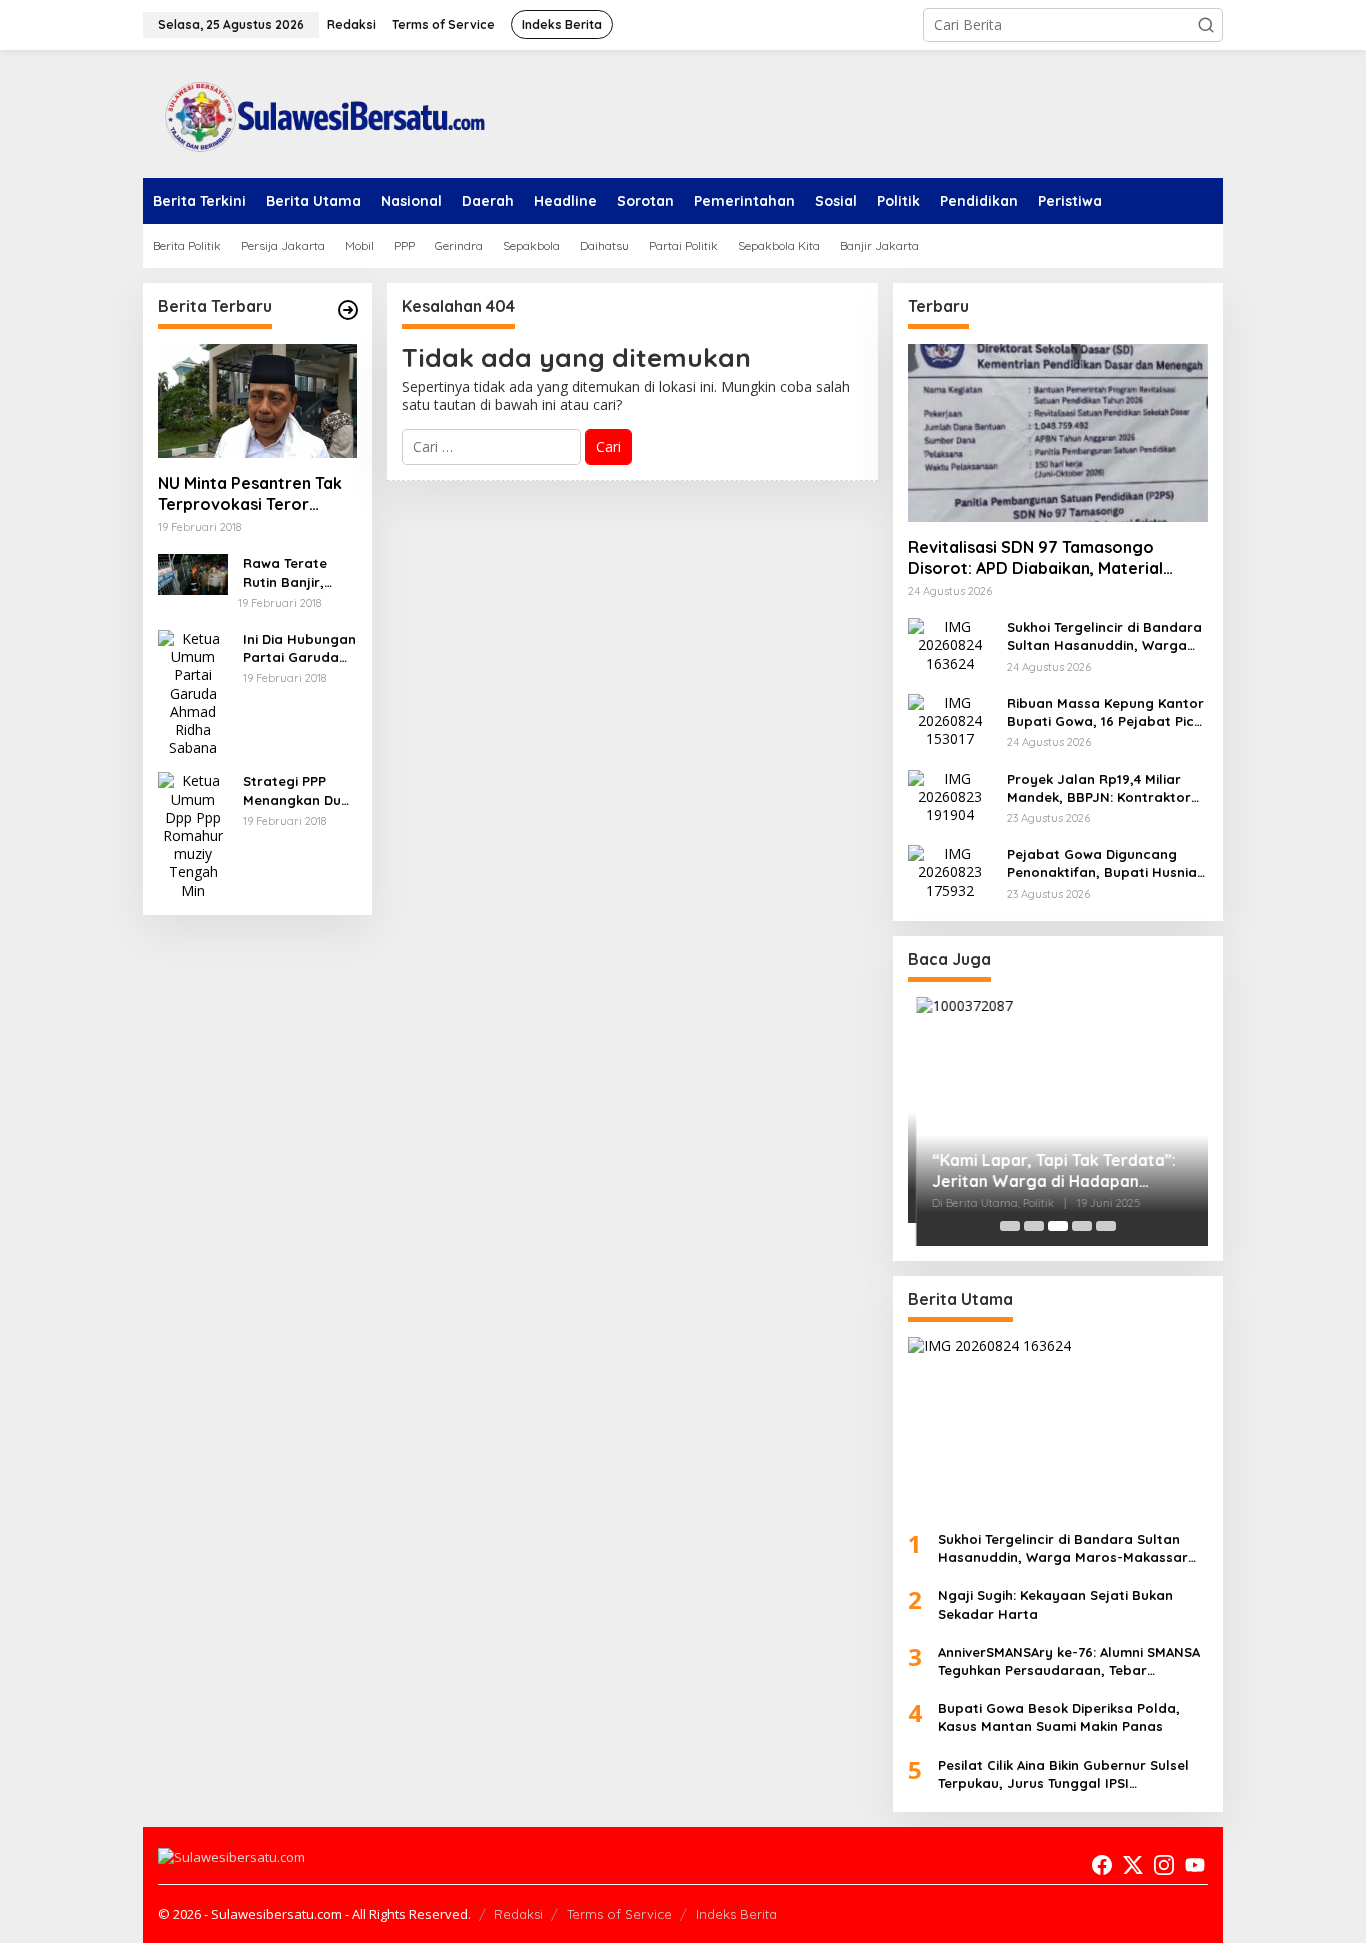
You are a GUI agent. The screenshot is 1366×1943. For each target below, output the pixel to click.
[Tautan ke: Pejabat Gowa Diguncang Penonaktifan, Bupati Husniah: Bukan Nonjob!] (950, 870)
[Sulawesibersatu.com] (318, 112)
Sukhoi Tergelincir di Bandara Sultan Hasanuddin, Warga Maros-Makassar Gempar (1104, 636)
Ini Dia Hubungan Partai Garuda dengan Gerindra (299, 648)
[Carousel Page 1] (1010, 1226)
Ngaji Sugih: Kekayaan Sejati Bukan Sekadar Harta (1055, 1604)
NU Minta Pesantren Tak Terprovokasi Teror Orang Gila (250, 494)
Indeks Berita (736, 1914)
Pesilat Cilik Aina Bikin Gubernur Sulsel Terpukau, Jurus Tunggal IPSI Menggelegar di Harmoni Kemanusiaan (1067, 1774)
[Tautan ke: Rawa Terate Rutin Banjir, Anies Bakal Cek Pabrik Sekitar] (193, 572)
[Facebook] (1102, 1865)
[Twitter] (1133, 1865)
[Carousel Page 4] (1082, 1226)
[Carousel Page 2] (1034, 1226)
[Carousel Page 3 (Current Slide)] (1058, 1226)
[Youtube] (1195, 1865)
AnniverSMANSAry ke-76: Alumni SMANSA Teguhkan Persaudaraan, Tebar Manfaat (1069, 1661)
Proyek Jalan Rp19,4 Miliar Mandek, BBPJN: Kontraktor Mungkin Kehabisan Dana (1099, 788)
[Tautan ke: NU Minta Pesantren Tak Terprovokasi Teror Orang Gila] (257, 401)
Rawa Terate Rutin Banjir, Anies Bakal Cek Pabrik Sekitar (295, 572)
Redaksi (518, 1914)
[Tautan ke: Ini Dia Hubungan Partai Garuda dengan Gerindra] (193, 691)
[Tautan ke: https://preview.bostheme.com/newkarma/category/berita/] (348, 310)
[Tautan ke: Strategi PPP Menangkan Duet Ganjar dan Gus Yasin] (193, 834)
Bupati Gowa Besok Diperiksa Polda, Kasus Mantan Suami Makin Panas (1059, 1717)
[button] (1206, 25)
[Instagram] (1164, 1865)
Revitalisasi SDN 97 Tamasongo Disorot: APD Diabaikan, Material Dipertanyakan (1035, 558)
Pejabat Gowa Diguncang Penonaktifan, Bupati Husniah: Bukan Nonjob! (1107, 863)
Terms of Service (619, 1914)
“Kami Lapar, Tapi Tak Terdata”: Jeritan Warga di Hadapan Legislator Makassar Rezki (1045, 1171)
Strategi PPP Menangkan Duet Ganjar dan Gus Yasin (299, 790)
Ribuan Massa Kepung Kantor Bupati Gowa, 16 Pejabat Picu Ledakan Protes (1105, 712)
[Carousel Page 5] (1106, 1226)
